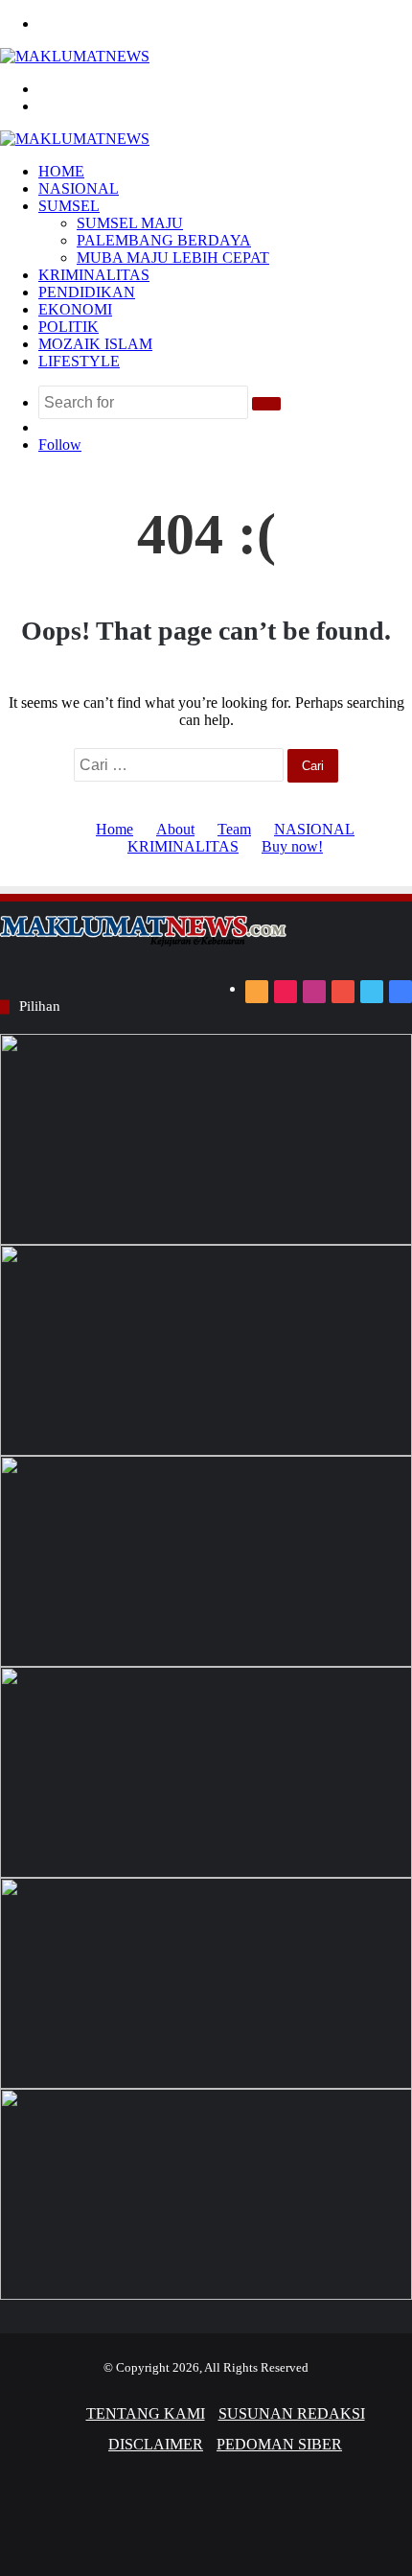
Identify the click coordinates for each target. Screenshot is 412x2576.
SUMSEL (69, 206)
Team (234, 829)
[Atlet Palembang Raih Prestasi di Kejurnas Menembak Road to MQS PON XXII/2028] (206, 1139)
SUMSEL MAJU (130, 223)
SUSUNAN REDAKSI (292, 2413)
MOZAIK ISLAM (95, 344)
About (175, 829)
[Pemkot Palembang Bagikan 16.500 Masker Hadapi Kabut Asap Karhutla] (206, 1772)
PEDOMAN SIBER (279, 2444)
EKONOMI (75, 309)
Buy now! (292, 846)
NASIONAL (79, 188)
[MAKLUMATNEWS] (75, 56)
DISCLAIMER (156, 2444)
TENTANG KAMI (146, 2413)
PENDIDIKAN (87, 292)
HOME (61, 171)
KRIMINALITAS (94, 275)
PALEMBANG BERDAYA (164, 240)
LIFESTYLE (79, 361)
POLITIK (69, 327)
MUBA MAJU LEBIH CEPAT (173, 258)
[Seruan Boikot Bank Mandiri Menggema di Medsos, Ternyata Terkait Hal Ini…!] (206, 1350)
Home (114, 829)
